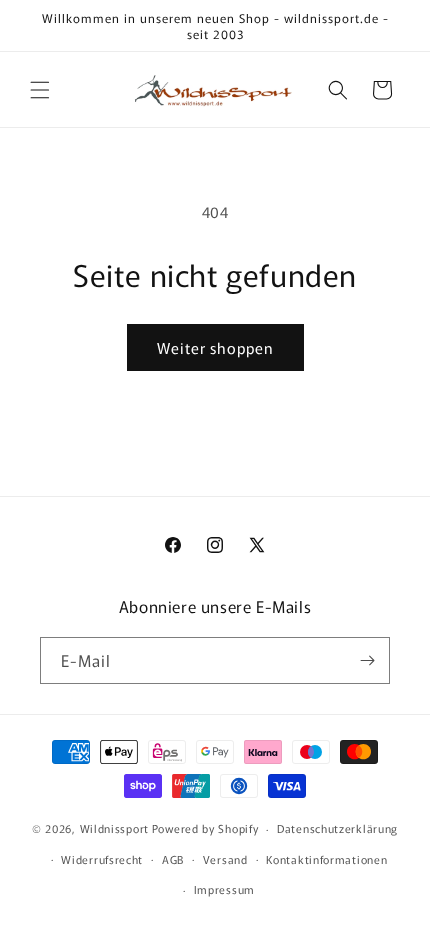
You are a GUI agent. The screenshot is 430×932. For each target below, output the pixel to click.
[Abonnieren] (367, 660)
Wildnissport (114, 828)
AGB (173, 859)
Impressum (224, 889)
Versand (225, 859)
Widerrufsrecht (102, 859)
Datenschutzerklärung (337, 828)
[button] (40, 90)
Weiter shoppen (215, 347)
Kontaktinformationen (326, 859)
